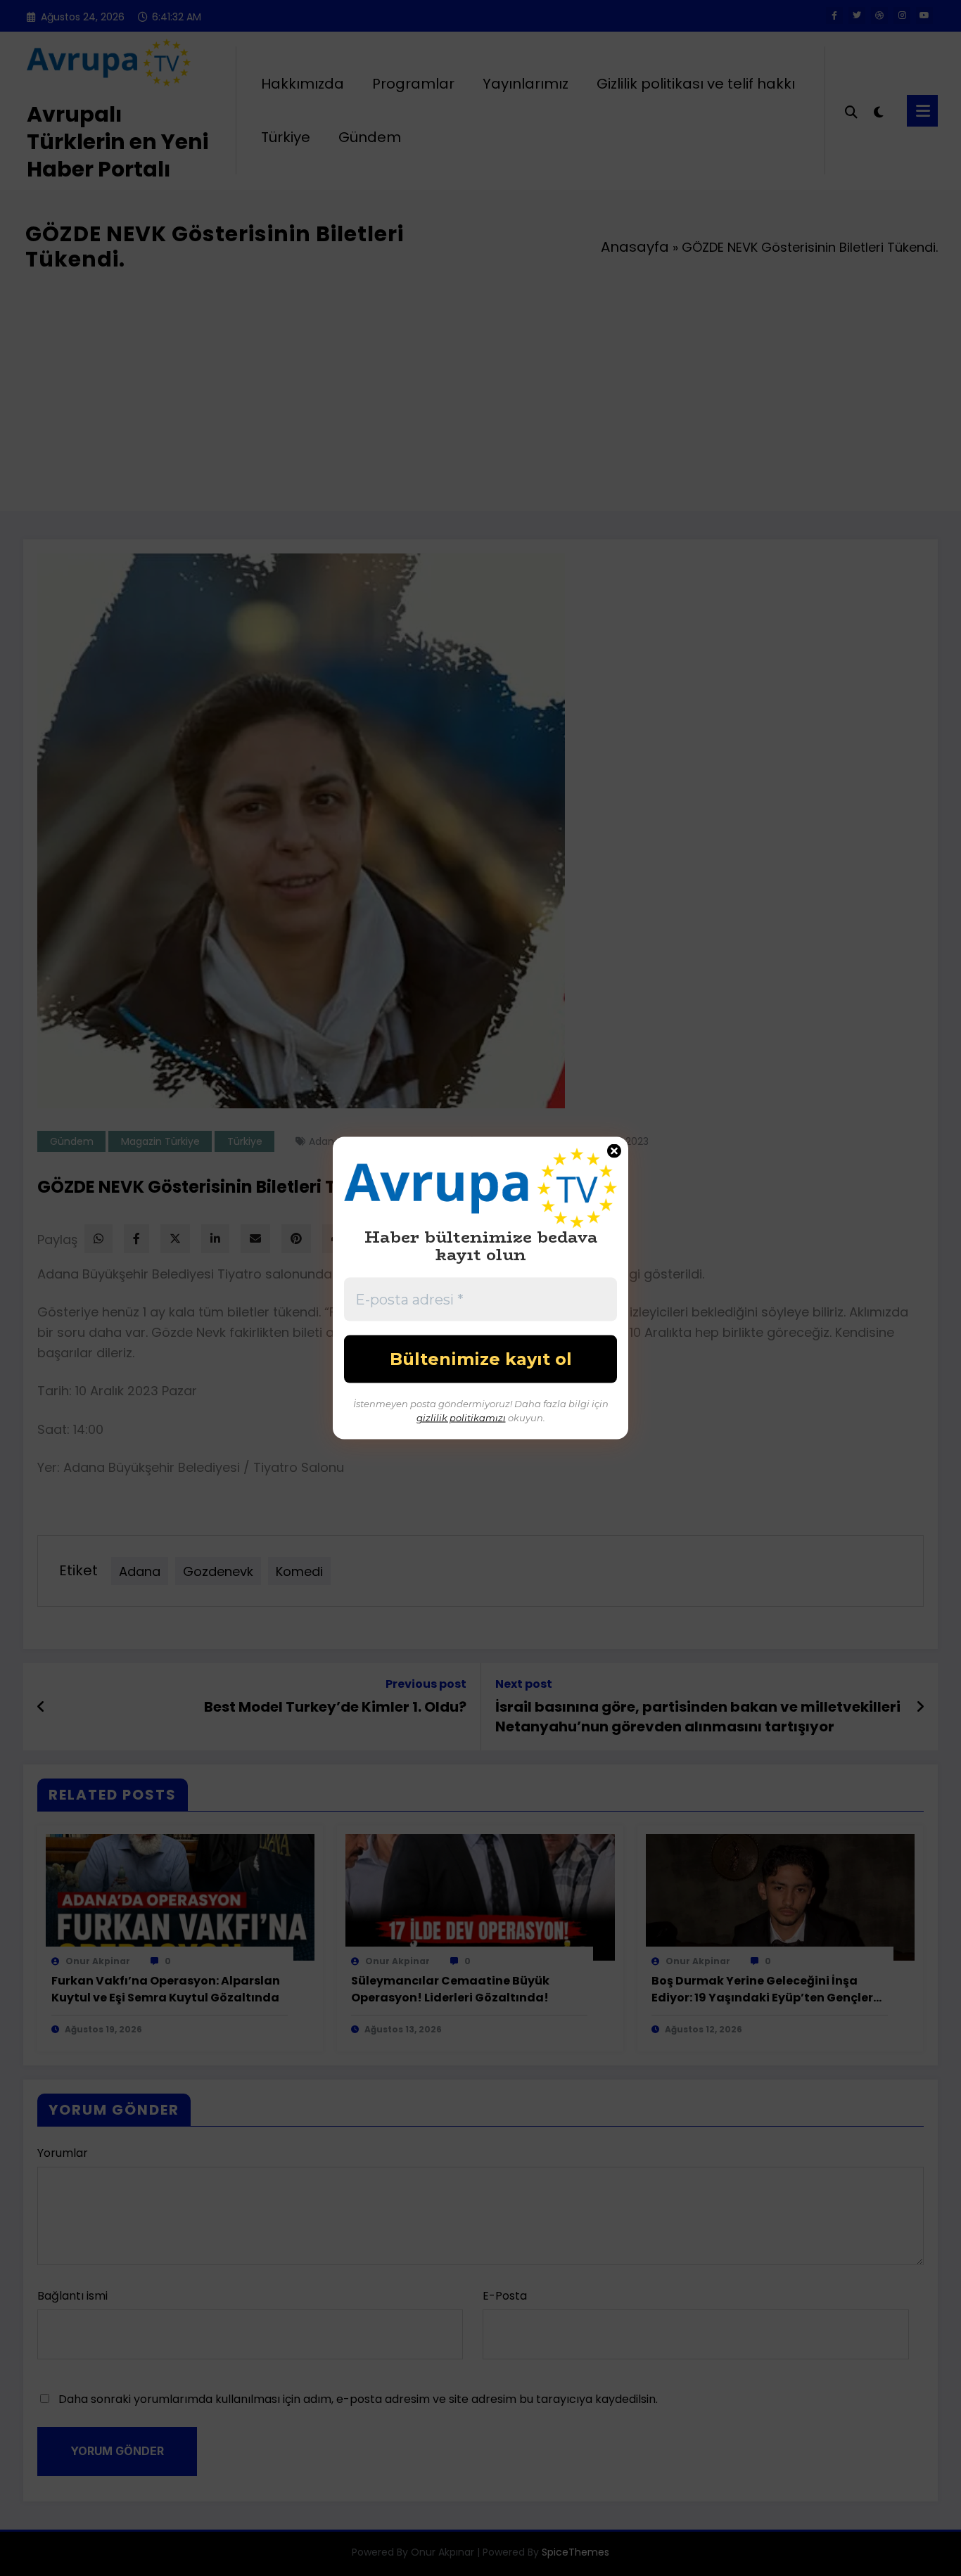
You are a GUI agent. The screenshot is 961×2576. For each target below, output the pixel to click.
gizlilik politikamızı (461, 1417)
